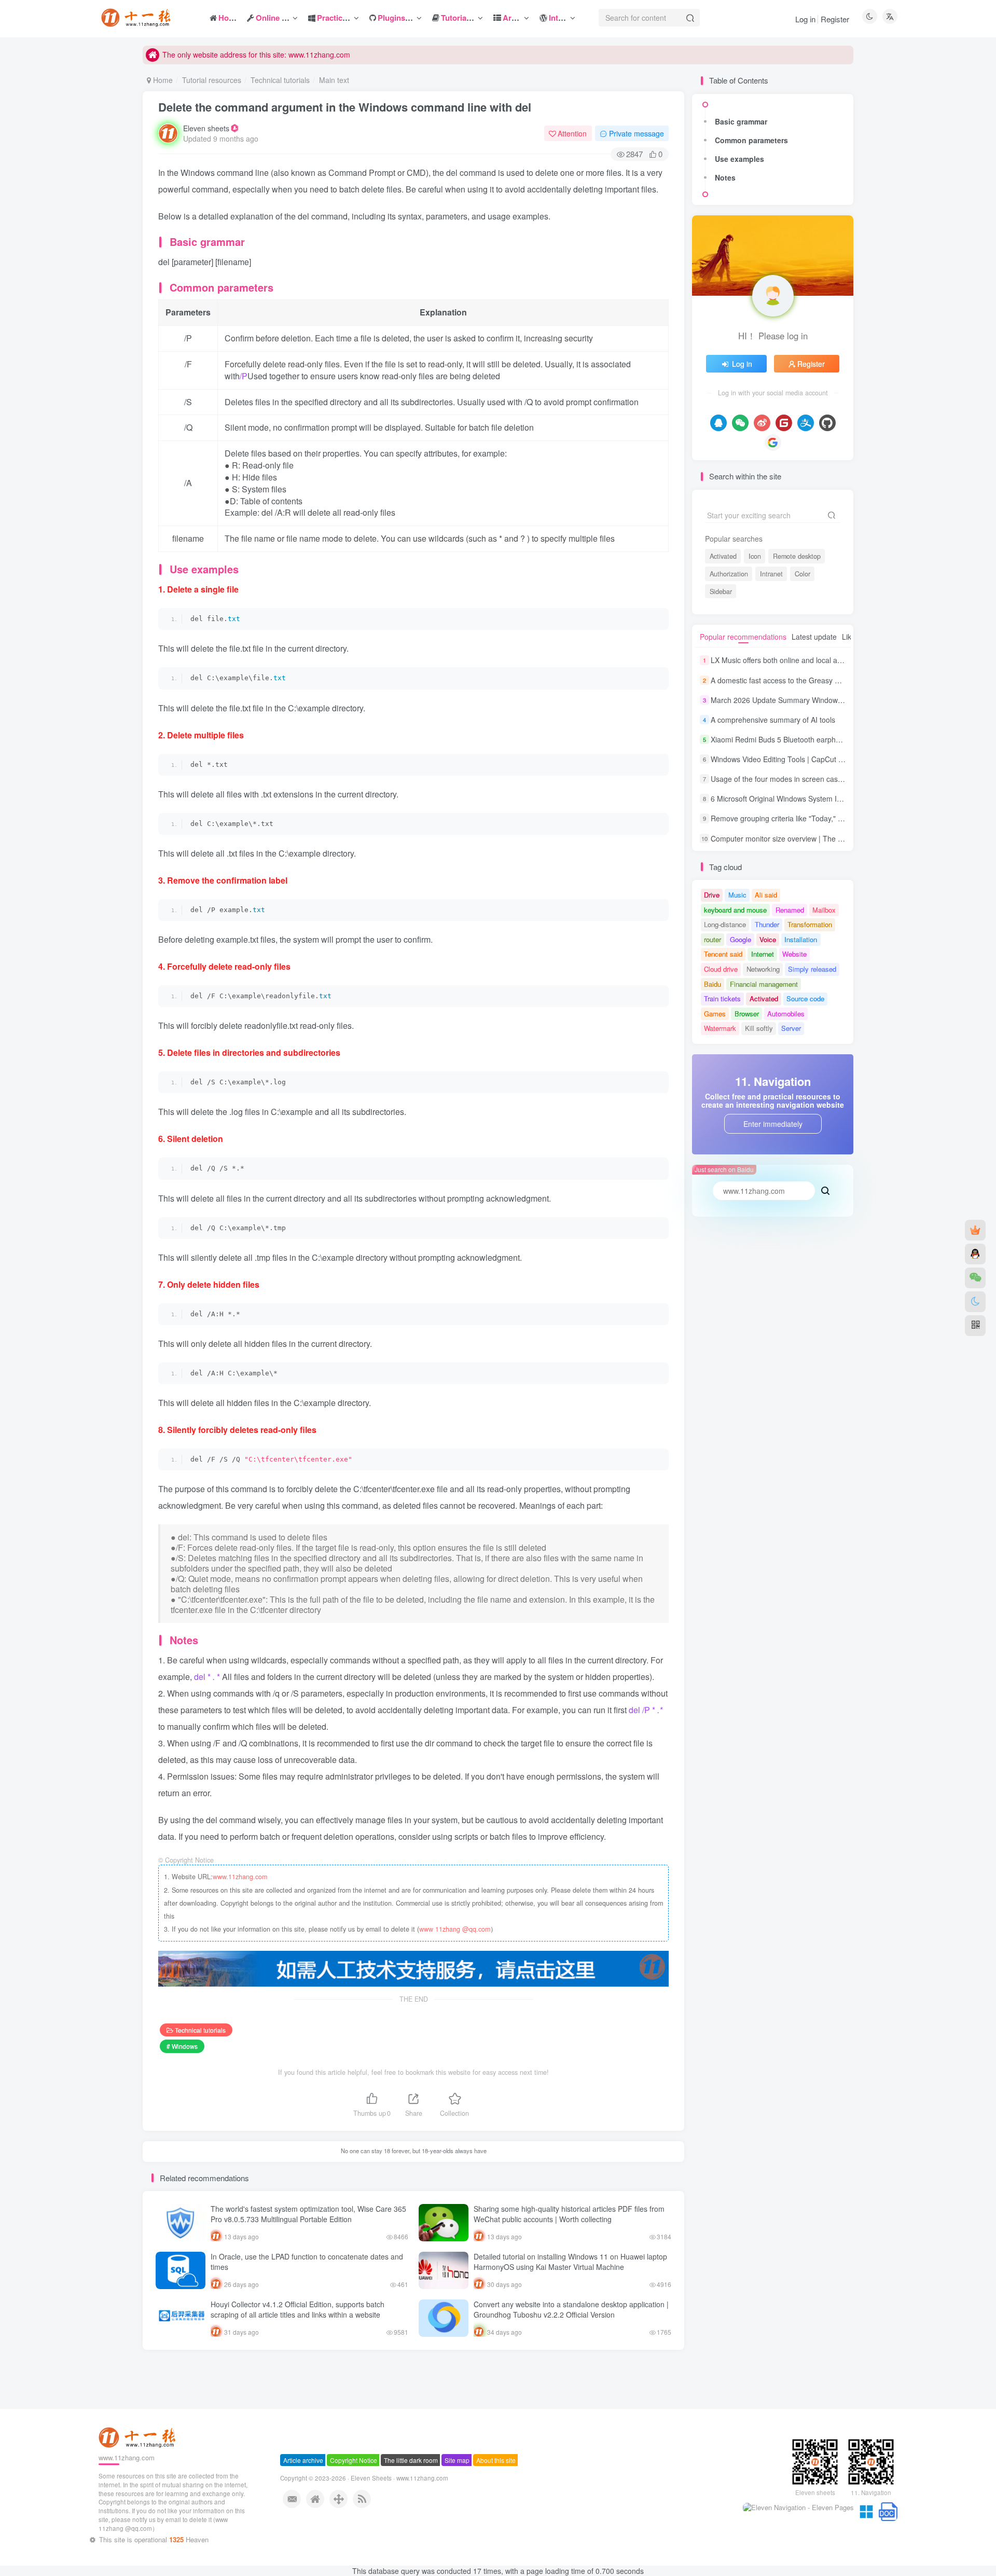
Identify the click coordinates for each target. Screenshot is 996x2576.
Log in (805, 19)
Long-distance (725, 924)
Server (791, 1028)
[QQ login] (718, 423)
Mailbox (824, 910)
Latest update (814, 637)
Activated (723, 556)
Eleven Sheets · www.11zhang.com (399, 2515)
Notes (725, 177)
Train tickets (722, 998)
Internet (763, 954)
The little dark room (411, 2497)
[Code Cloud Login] (784, 423)
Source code (805, 998)
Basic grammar (741, 121)
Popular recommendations (743, 637)
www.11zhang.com (240, 1877)
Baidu (713, 984)
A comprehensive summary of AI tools (773, 720)
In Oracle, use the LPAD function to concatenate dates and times (307, 2262)
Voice (768, 939)
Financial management (764, 984)
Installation (801, 939)
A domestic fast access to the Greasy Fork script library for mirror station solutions (845, 680)
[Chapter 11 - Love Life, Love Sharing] (139, 2474)
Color (803, 574)
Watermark (720, 1028)
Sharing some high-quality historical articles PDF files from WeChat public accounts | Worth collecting (569, 2214)
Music (737, 895)
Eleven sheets (206, 128)
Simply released (812, 969)
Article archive (303, 2497)
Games (715, 1014)
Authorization (729, 574)
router (713, 939)
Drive (712, 895)
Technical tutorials (280, 80)
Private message (637, 133)
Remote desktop (797, 556)
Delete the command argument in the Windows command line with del (345, 107)
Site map (457, 2497)
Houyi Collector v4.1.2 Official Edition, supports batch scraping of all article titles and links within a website (298, 2309)
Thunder (767, 924)
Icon (755, 556)
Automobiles (786, 1014)
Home (162, 80)
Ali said (766, 895)
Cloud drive (721, 969)
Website (794, 954)
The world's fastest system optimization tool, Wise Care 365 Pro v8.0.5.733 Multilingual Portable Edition (308, 2214)
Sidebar (721, 591)
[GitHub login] (827, 423)
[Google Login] (773, 443)
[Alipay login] (806, 423)
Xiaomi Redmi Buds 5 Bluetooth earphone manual (793, 739)
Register (835, 19)
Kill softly (759, 1028)
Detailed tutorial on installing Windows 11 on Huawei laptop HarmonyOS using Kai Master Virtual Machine (570, 2262)
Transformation (810, 924)
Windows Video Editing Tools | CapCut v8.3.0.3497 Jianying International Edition (842, 759)
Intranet (771, 574)
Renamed (790, 910)
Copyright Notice (354, 2497)
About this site (496, 2497)
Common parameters (751, 140)
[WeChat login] (740, 423)
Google (741, 939)
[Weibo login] (762, 423)
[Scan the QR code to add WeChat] (975, 1278)
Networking (763, 969)
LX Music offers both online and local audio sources (795, 660)
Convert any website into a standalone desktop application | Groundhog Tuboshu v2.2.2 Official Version (571, 2309)
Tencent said (723, 954)
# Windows (182, 2046)
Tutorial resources (212, 80)
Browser (747, 1014)
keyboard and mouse (735, 910)
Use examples (739, 159)
